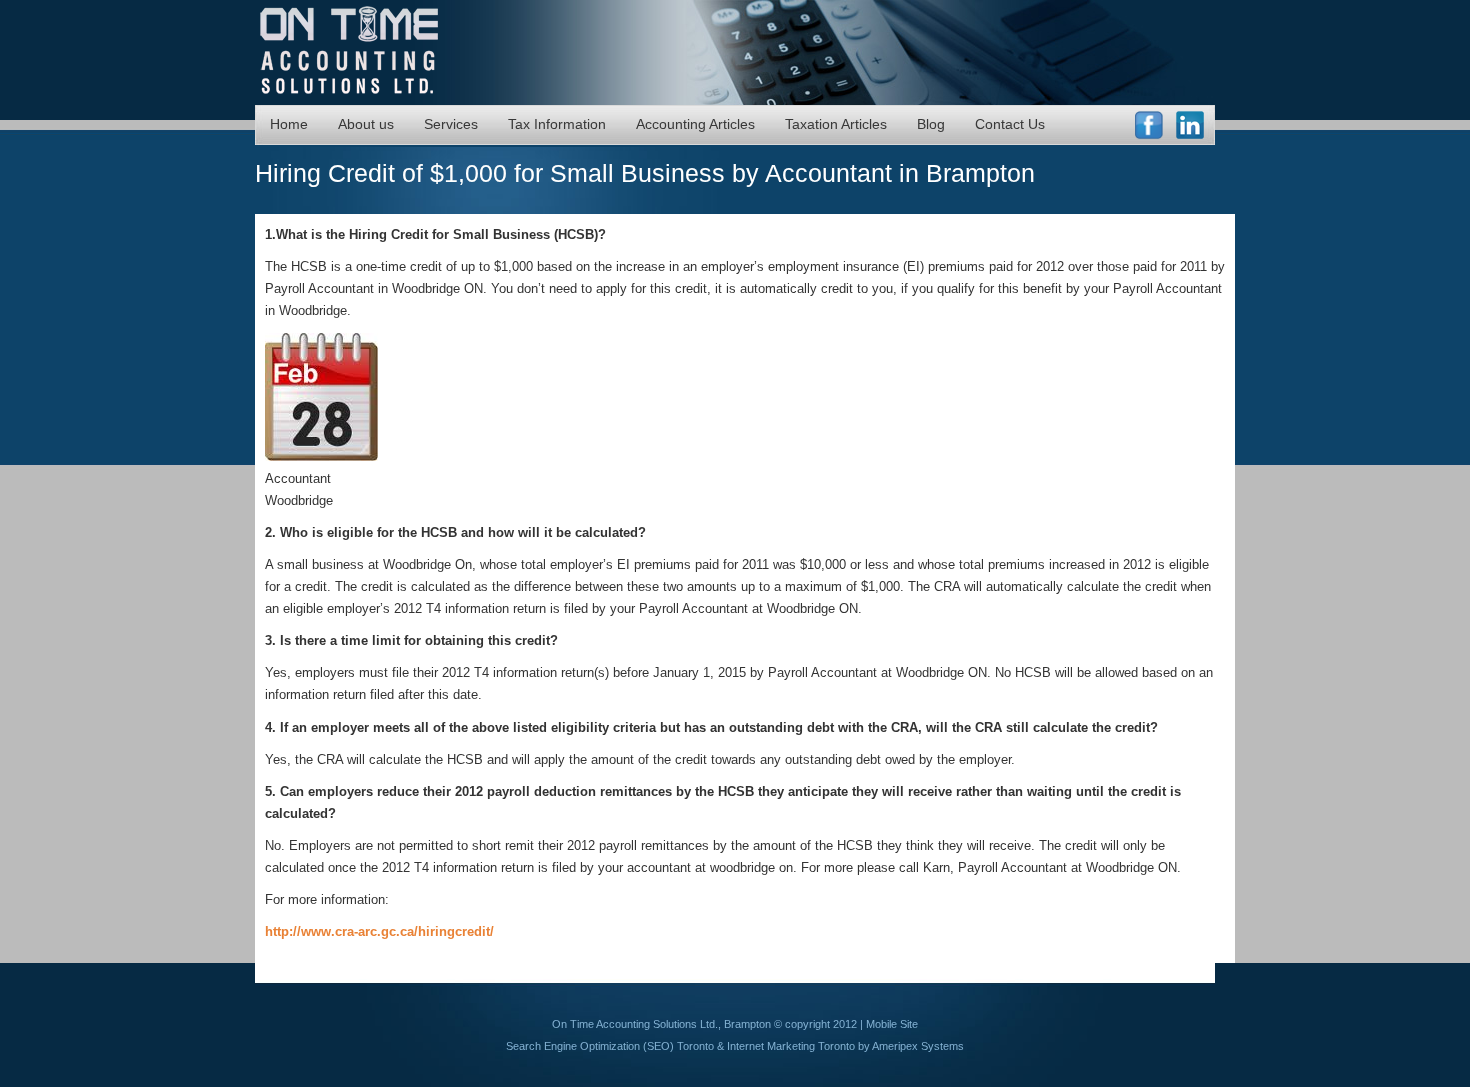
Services (451, 124)
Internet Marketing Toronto (791, 1046)
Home (289, 124)
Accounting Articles (695, 124)
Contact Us (1010, 124)
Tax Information (557, 124)
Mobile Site (892, 1024)
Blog (931, 124)
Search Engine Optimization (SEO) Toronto (610, 1046)
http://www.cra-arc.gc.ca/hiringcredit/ (379, 931)
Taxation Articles (836, 124)
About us (366, 124)
